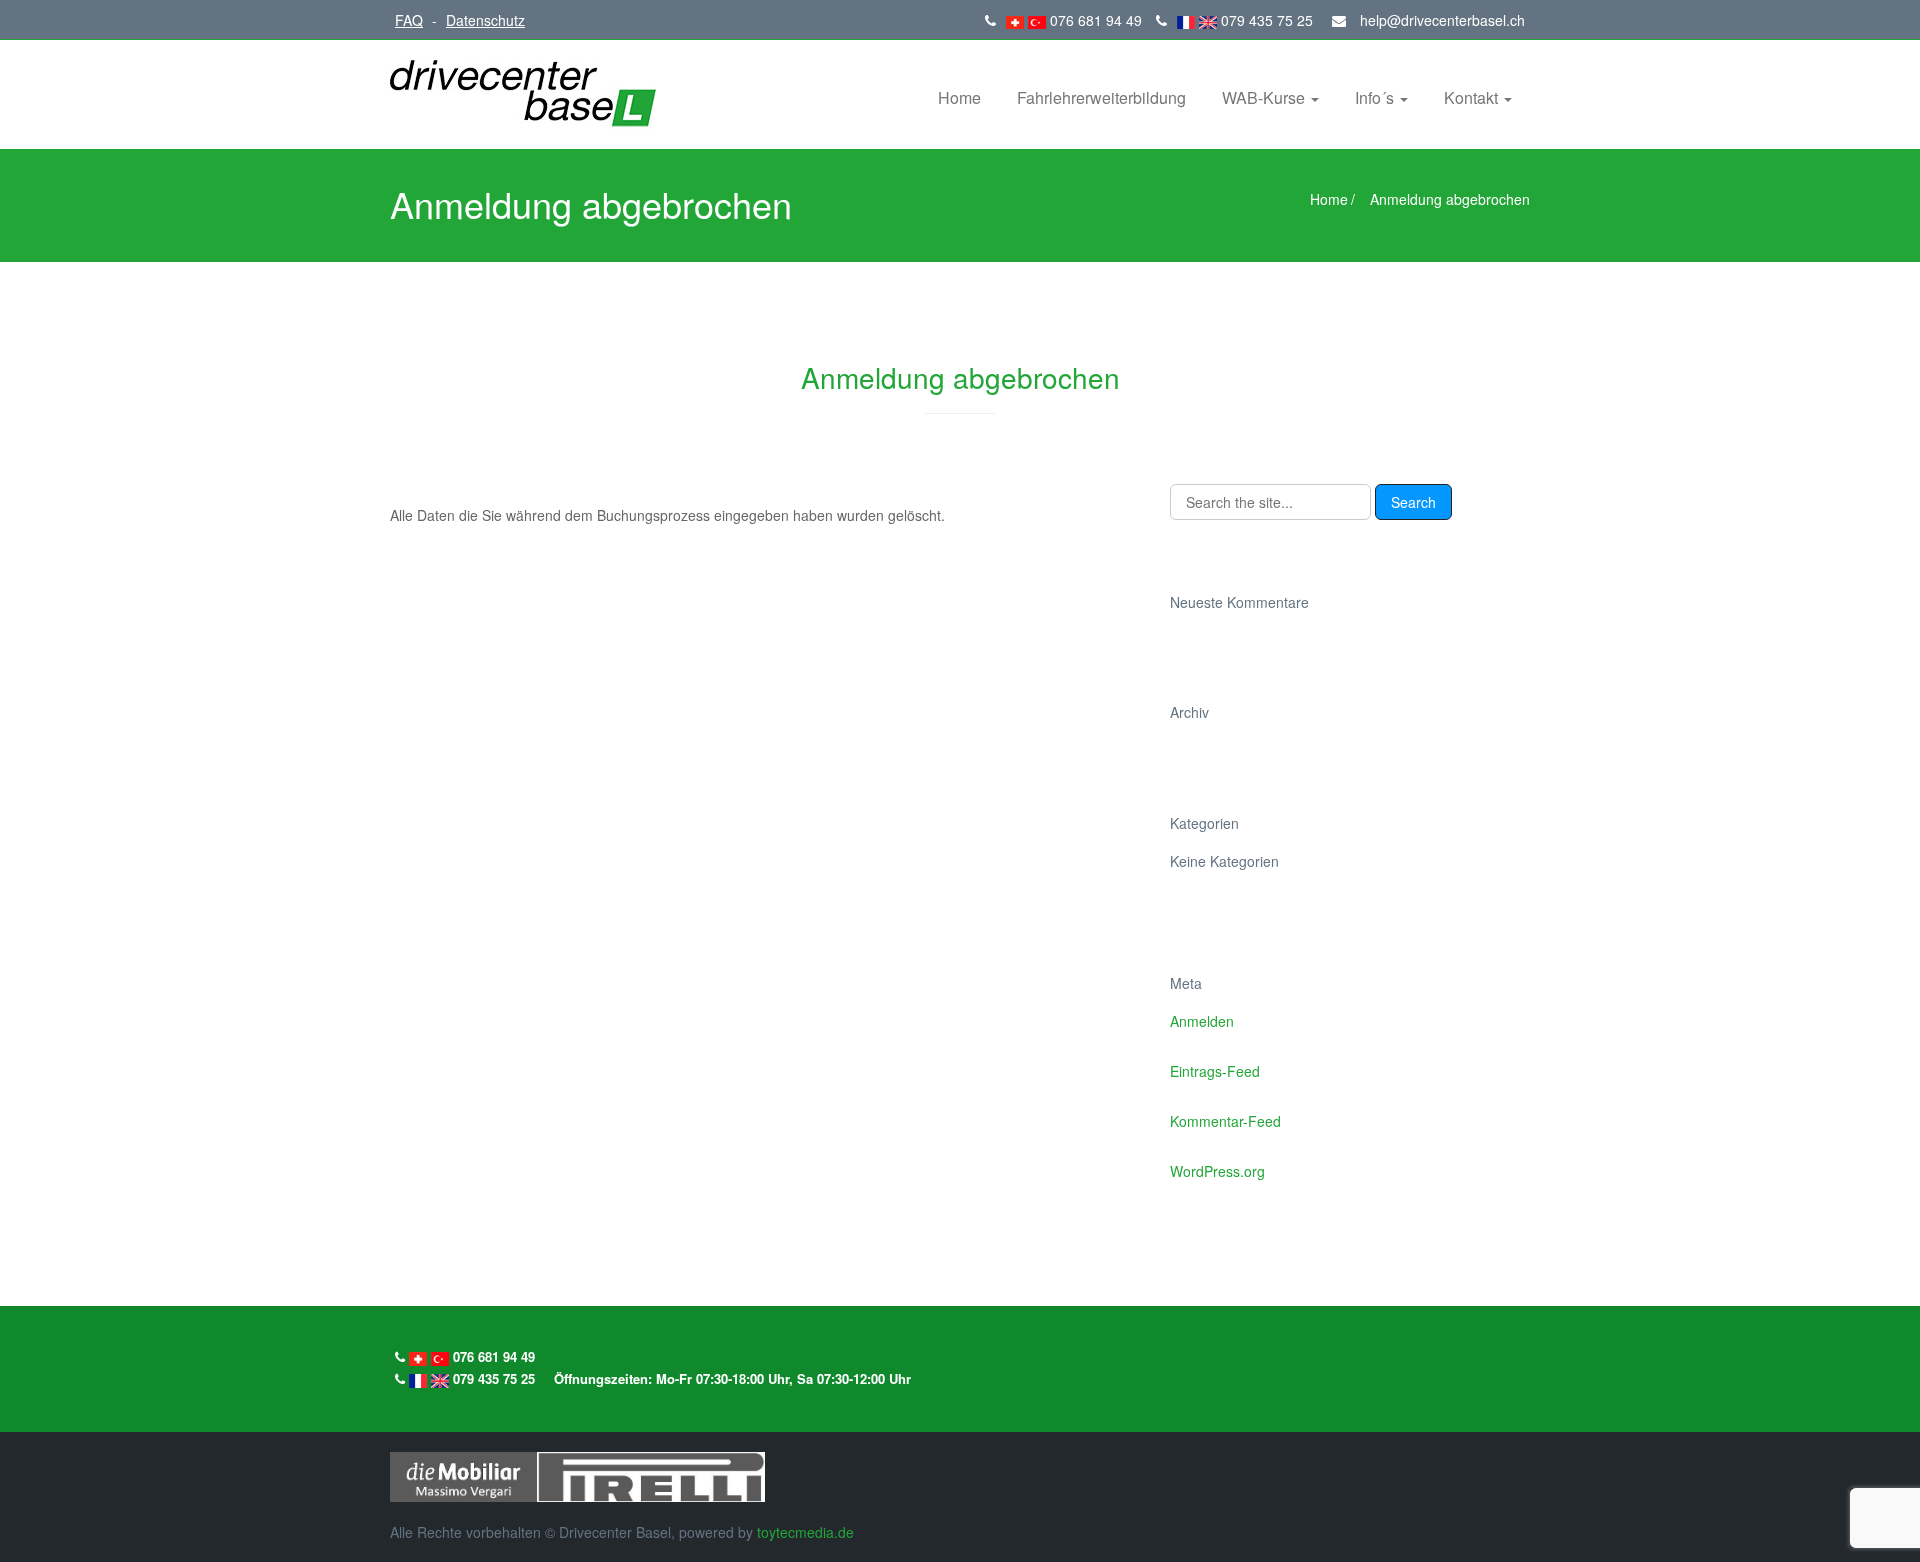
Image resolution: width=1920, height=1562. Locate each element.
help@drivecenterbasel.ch (1440, 20)
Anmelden (1202, 1021)
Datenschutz (485, 20)
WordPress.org (1217, 1171)
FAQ (409, 20)
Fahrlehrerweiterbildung (1101, 97)
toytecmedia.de (805, 1532)
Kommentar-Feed (1225, 1121)
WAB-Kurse (1265, 97)
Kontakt (1473, 97)
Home (959, 97)
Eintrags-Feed (1215, 1071)
